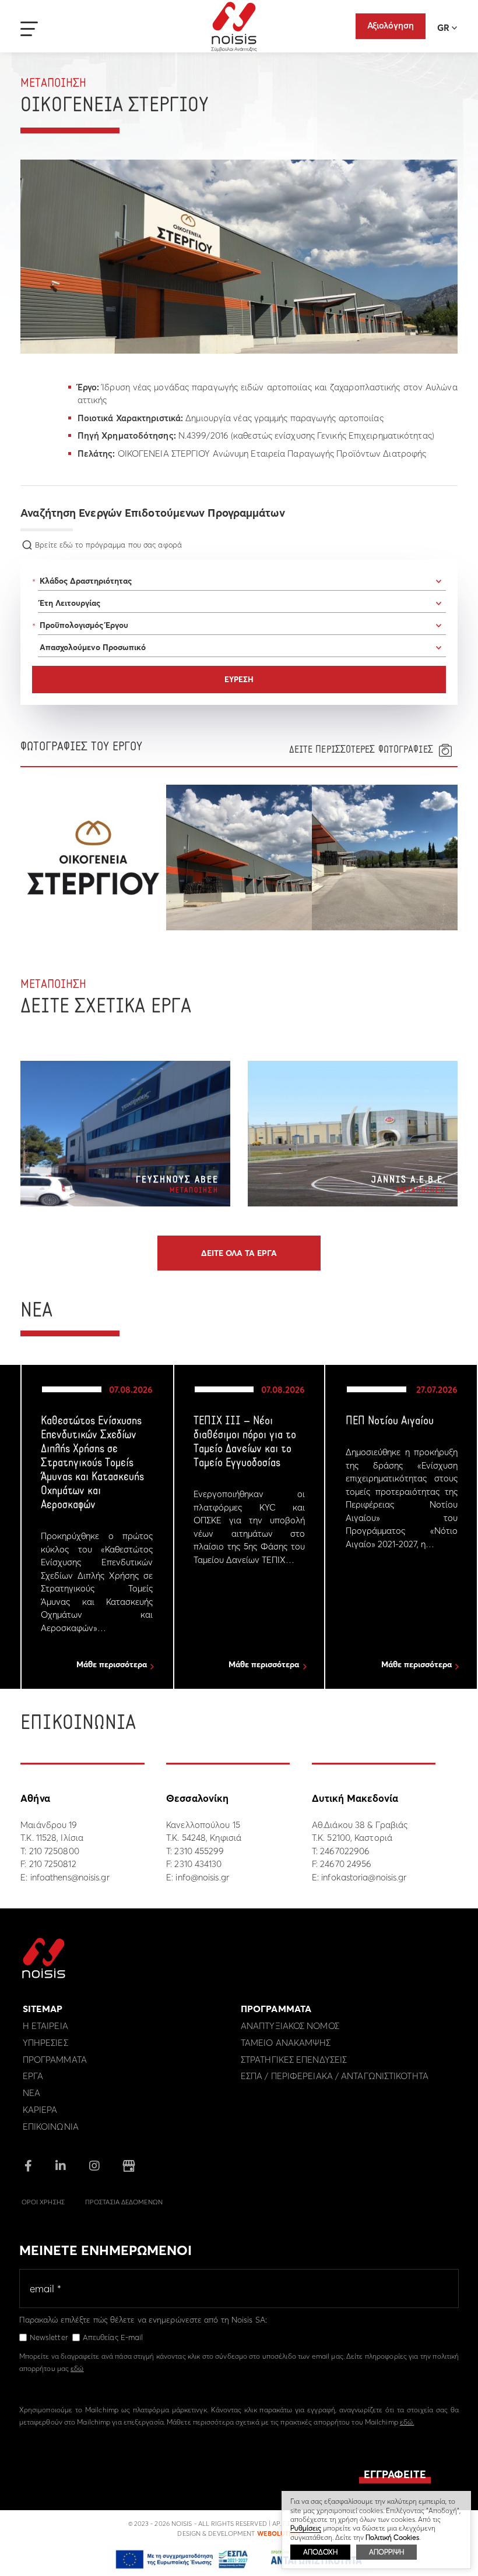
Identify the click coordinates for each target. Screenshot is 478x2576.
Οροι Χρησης (43, 2202)
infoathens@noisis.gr (70, 1877)
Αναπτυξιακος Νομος (290, 2026)
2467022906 (345, 1851)
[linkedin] (61, 2167)
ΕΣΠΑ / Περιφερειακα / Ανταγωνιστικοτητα (335, 2076)
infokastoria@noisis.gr (364, 1877)
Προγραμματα (55, 2060)
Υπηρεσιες (45, 2043)
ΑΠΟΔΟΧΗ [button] (320, 2552)
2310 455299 (199, 1851)
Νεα (31, 2093)
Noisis (234, 27)
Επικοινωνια (51, 2127)
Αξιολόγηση (391, 25)
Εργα (33, 2076)
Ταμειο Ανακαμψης (286, 2043)
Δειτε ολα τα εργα (239, 1253)
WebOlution (279, 2533)
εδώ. (407, 2422)
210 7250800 (54, 1851)
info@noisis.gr (202, 1877)
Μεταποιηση (53, 84)
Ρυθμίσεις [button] (306, 2528)
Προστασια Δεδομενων (124, 2202)
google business (129, 2166)
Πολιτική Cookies (392, 2537)
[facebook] (28, 2167)
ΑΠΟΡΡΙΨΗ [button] (386, 2552)
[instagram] (94, 2167)
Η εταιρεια (45, 2026)
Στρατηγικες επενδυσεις (294, 2060)
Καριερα (40, 2110)
